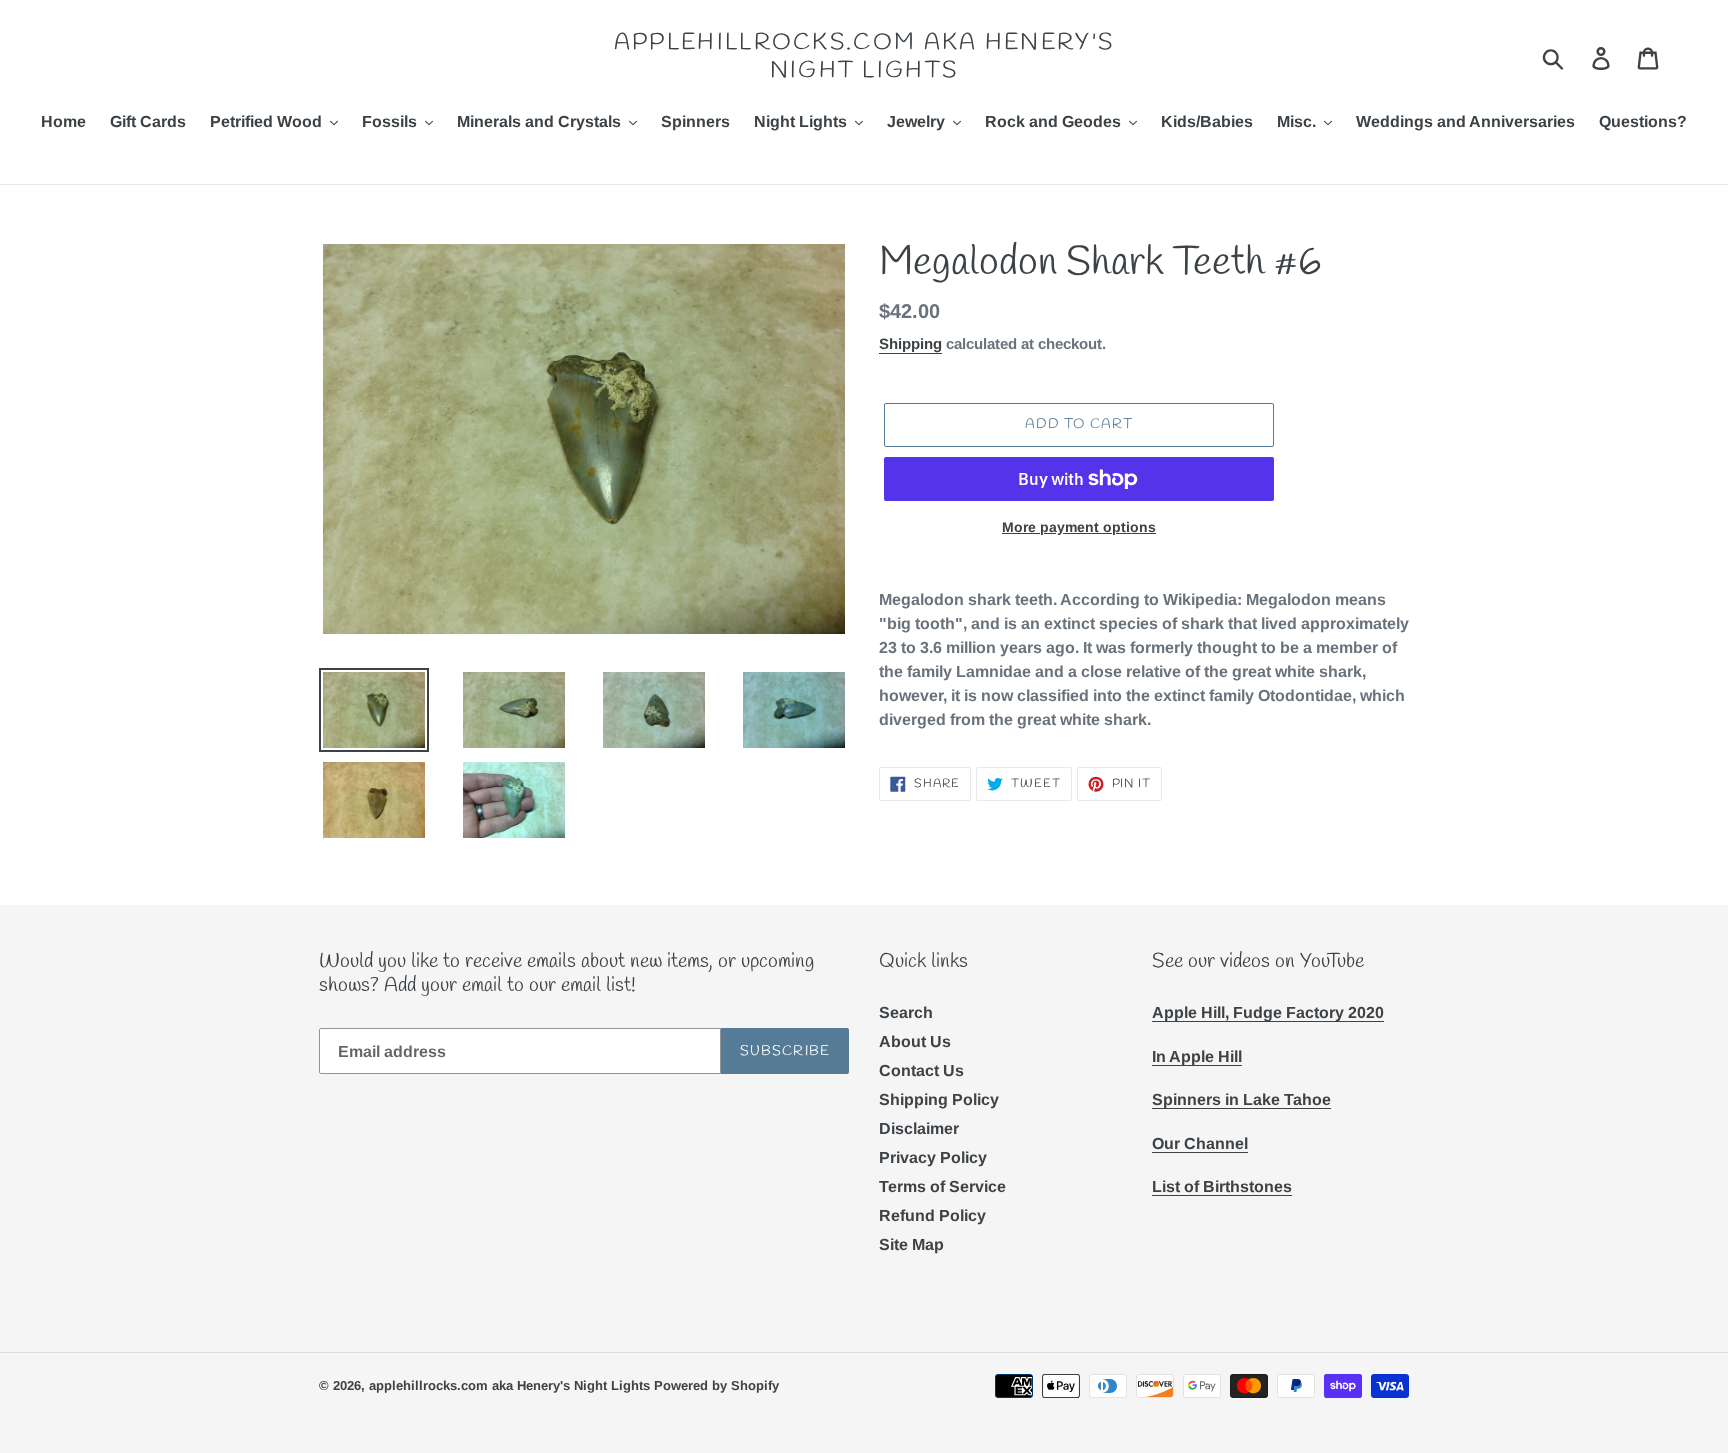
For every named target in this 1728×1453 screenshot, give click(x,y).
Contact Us (921, 1070)
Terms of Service (942, 1186)
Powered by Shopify (716, 1385)
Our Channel (1200, 1143)
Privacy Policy (933, 1157)
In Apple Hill (1197, 1056)
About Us (915, 1041)
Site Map (911, 1244)
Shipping (910, 343)
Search (906, 1012)
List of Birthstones (1222, 1186)
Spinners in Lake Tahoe (1241, 1099)
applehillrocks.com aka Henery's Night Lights (864, 57)
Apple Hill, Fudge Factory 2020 (1268, 1012)
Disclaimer (919, 1128)
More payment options (1079, 527)
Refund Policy (932, 1215)
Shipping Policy (939, 1099)
